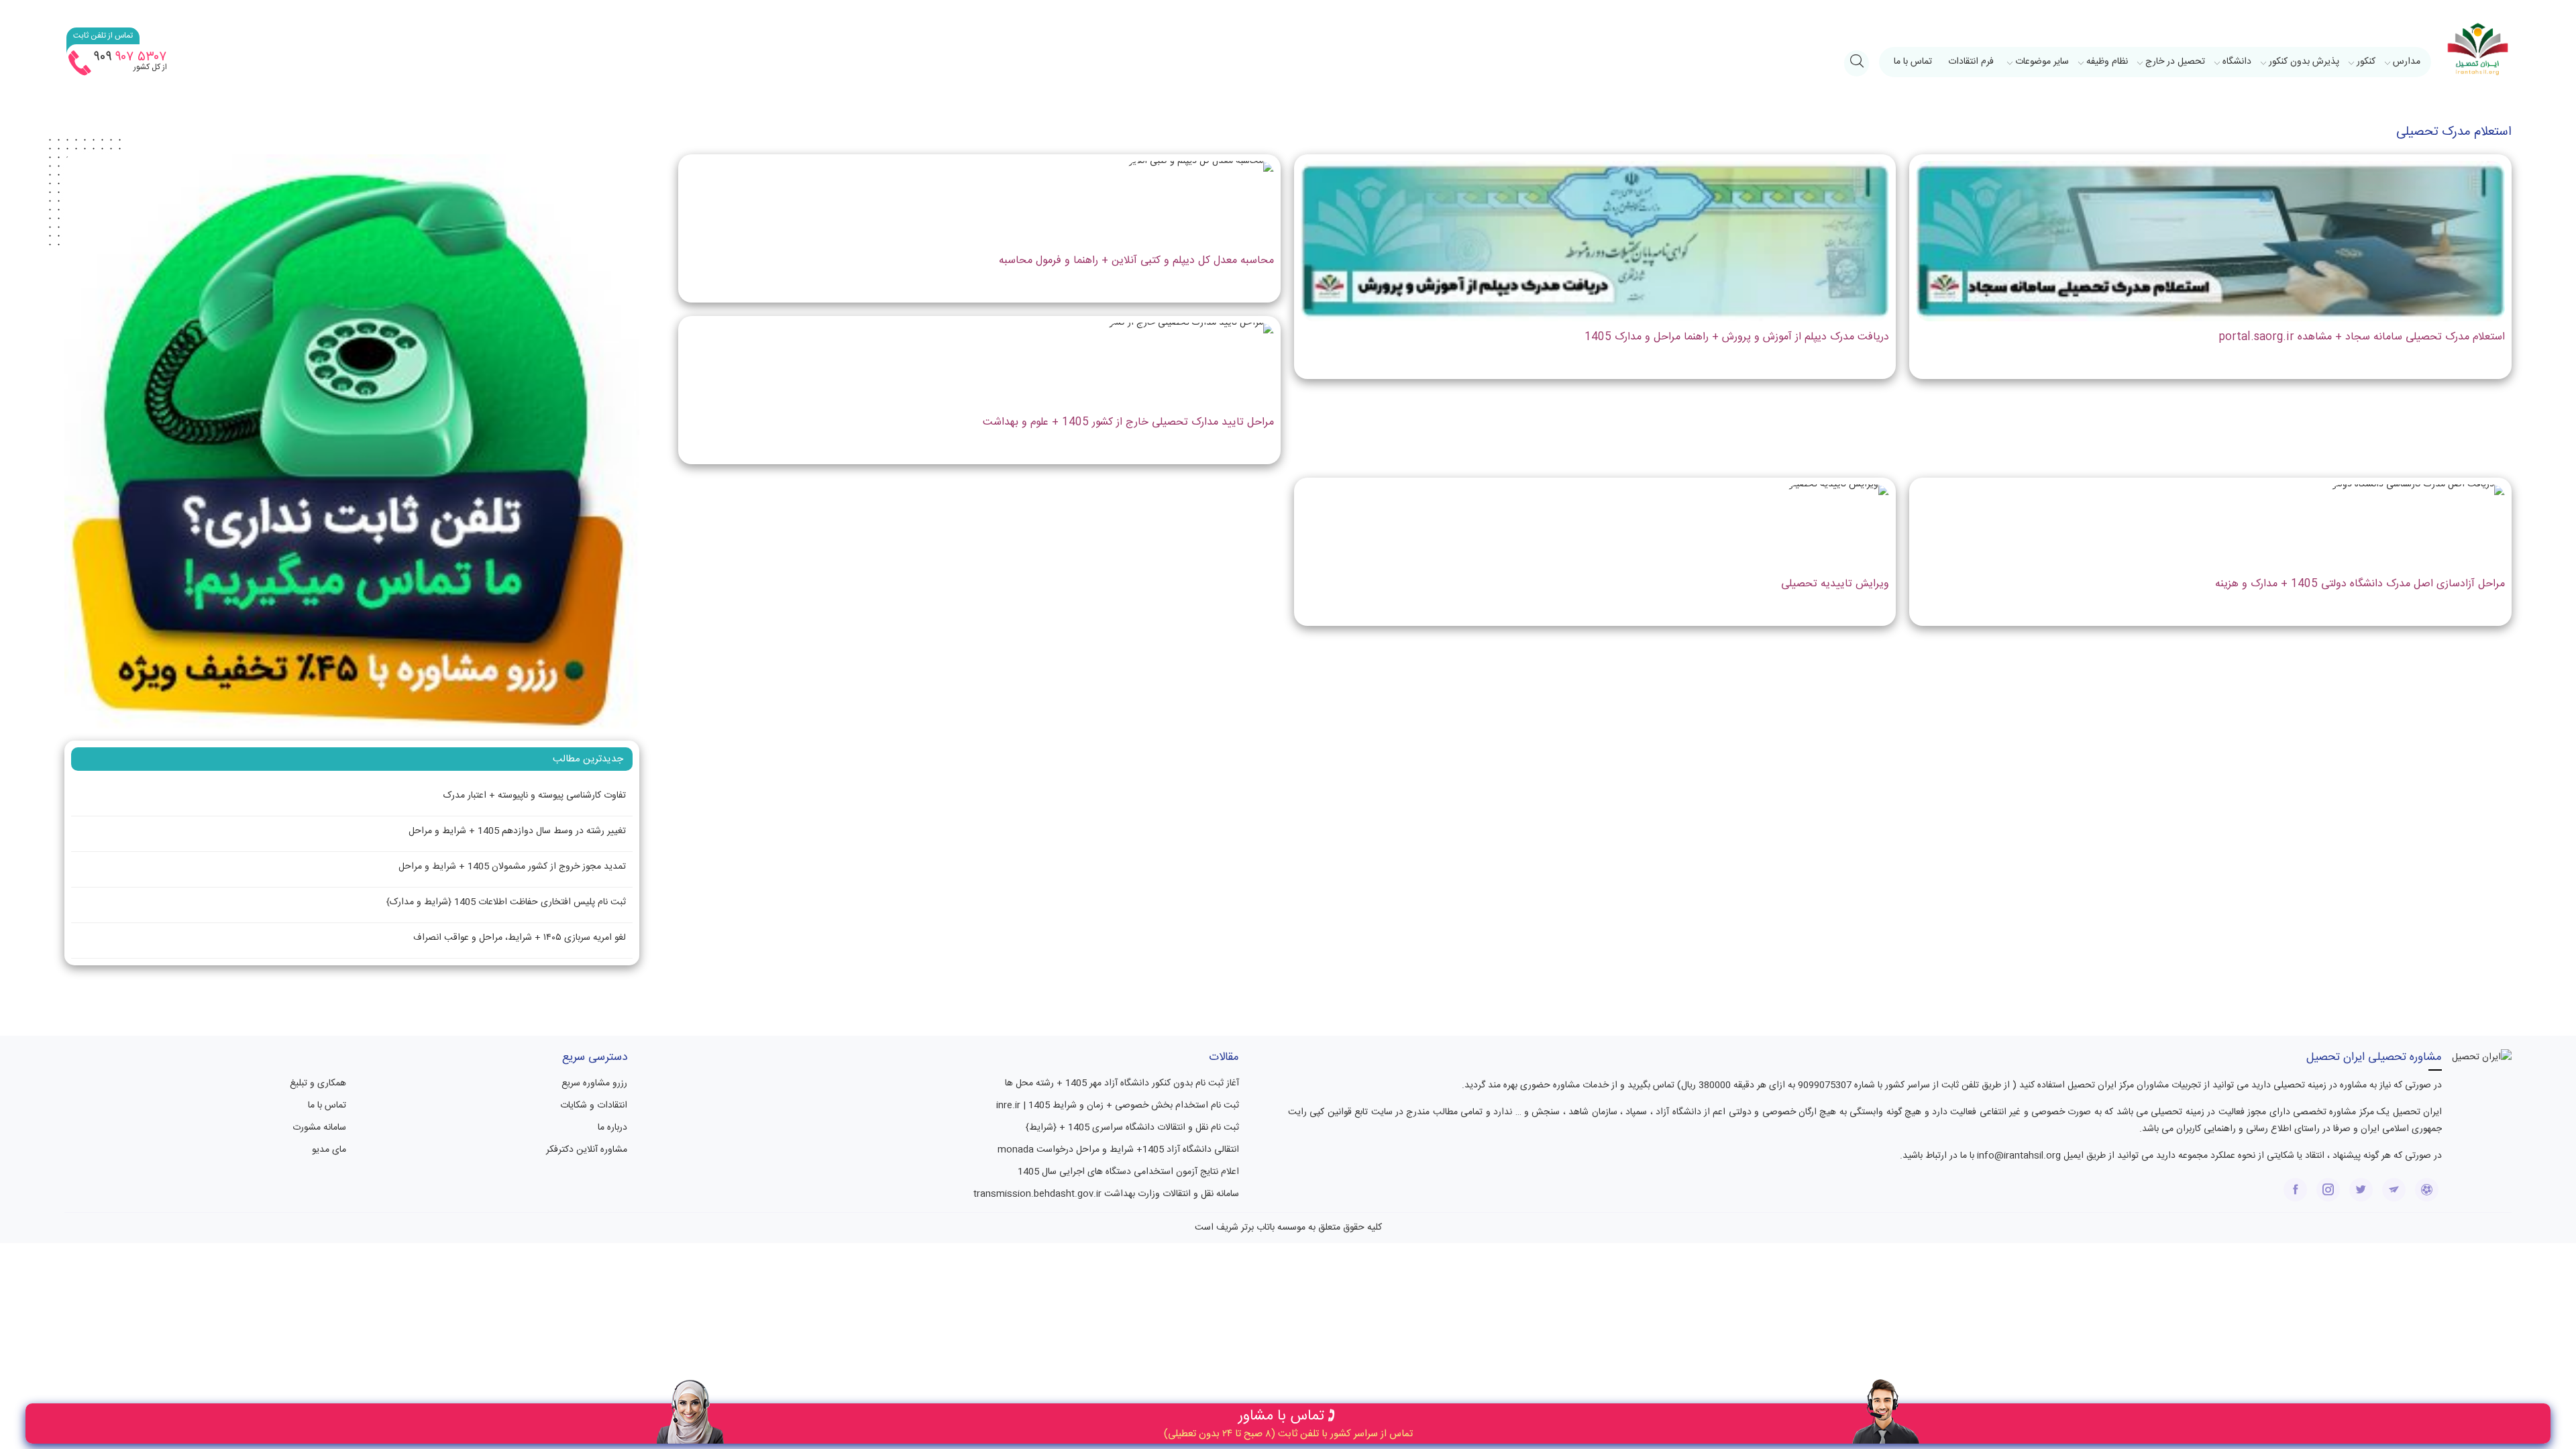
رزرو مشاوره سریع (594, 1083)
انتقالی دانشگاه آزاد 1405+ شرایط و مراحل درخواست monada (1118, 1150)
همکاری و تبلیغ (318, 1083)
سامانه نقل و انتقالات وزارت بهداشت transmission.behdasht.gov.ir (1106, 1194)
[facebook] (2295, 1190)
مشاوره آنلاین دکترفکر (587, 1150)
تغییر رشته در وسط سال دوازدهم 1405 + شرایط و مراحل (517, 831)
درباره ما (612, 1128)
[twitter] (2361, 1190)
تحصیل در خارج (2175, 62)
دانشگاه (2237, 62)
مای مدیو (329, 1150)
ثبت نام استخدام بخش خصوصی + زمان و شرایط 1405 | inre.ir (1118, 1106)
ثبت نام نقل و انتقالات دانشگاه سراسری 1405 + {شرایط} (1132, 1128)
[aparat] (2427, 1190)
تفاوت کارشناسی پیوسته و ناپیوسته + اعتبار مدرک (535, 796)
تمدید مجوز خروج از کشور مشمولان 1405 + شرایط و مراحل (512, 867)
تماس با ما (1913, 62)
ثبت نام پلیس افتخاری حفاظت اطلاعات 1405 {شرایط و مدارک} (506, 902)
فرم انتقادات (1971, 62)
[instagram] (2328, 1190)
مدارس (2407, 62)
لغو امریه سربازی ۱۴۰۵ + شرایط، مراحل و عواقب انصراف (520, 938)
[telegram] (2394, 1190)
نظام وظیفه (2107, 62)
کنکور (2366, 62)
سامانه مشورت (319, 1128)
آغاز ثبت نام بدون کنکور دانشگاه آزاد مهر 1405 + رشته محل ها (1122, 1083)
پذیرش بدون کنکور (2304, 62)
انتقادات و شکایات (594, 1106)
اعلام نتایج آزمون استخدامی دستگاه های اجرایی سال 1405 (1128, 1172)
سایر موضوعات (2042, 62)
